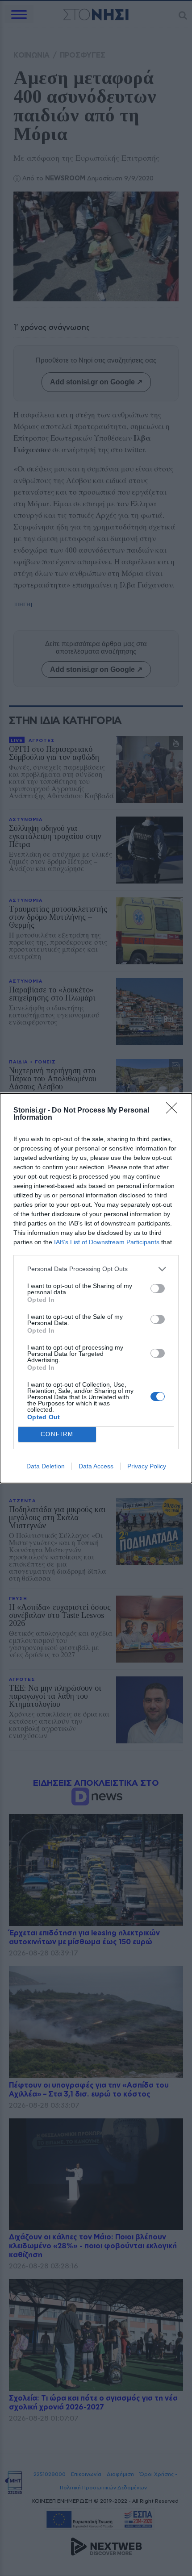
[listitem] (96, 1269)
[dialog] (96, 1288)
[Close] (175, 1111)
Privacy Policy (147, 1466)
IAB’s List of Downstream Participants (107, 1242)
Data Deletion (46, 1466)
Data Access (96, 1466)
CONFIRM (57, 1434)
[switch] (158, 1288)
